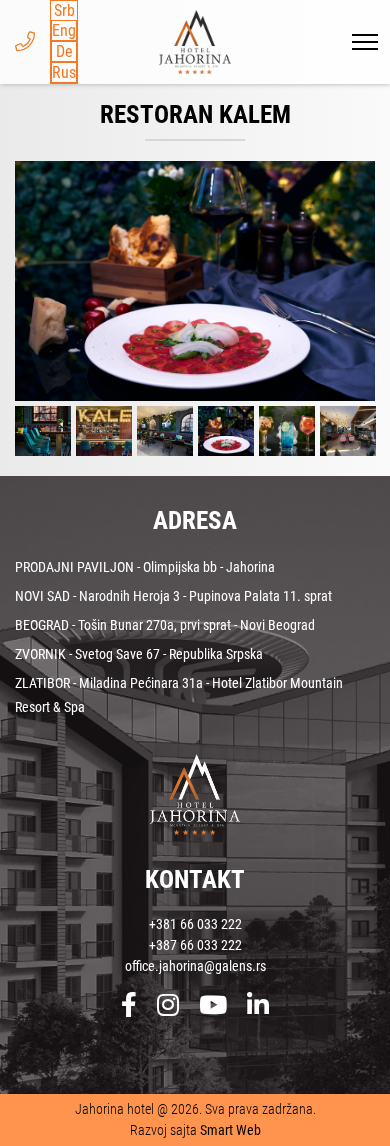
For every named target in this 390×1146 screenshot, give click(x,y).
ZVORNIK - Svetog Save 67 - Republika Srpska (139, 654)
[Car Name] (195, 281)
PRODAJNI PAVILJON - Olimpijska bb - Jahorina (145, 567)
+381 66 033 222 (195, 924)
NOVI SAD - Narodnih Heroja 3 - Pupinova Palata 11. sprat (173, 596)
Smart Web (230, 1130)
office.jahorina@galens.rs (195, 966)
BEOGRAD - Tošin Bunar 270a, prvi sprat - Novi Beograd (165, 625)
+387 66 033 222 (195, 945)
